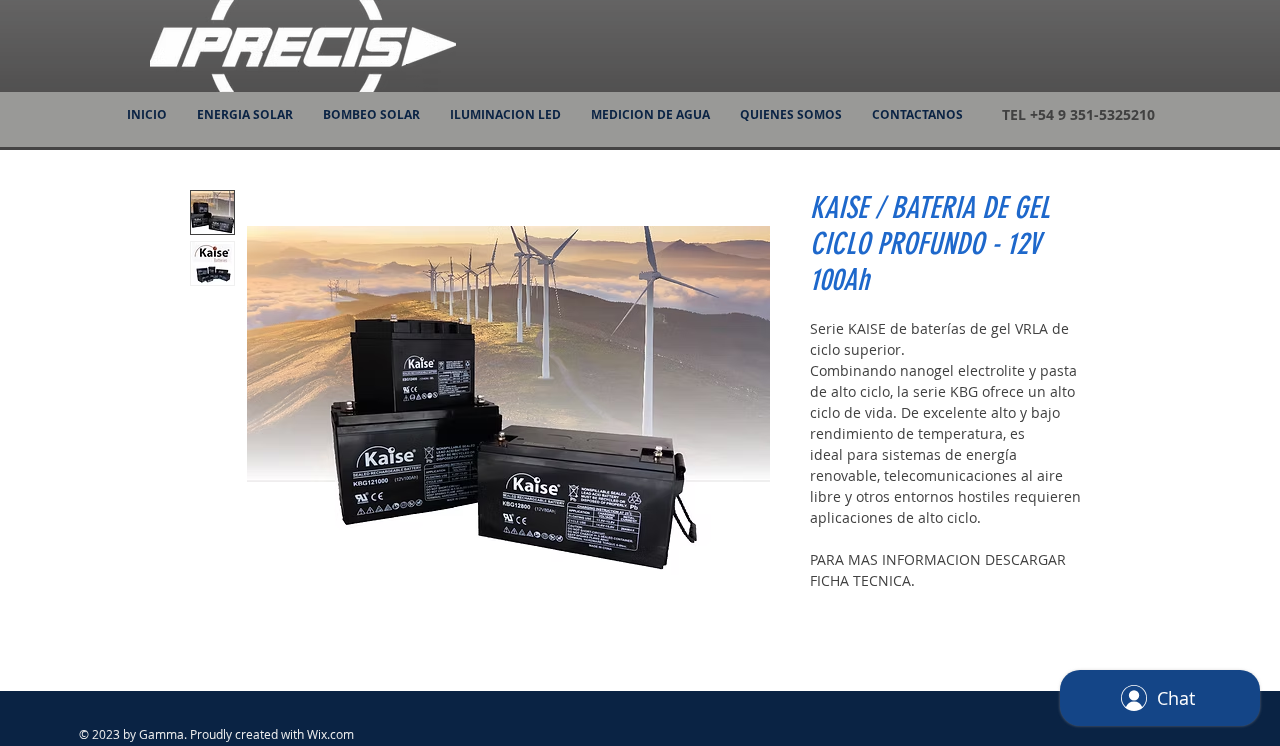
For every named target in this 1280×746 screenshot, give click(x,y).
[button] (245, 115)
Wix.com (330, 734)
